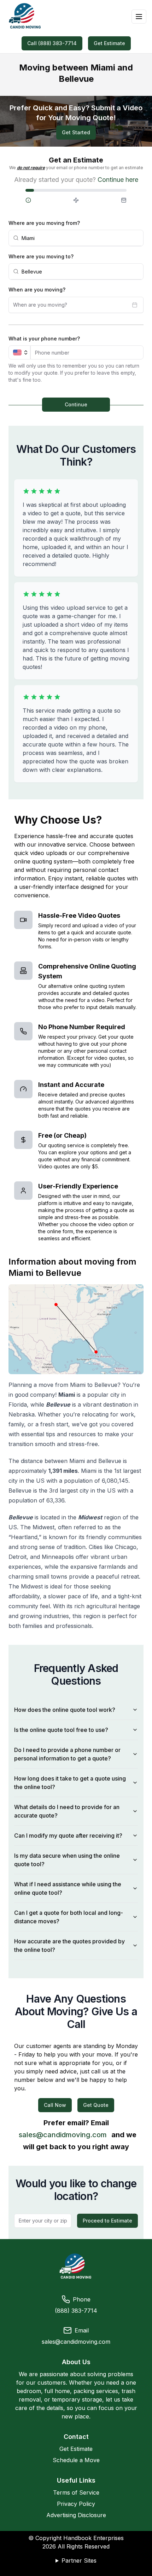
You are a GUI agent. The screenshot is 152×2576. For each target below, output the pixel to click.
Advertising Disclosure (76, 2515)
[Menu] (139, 17)
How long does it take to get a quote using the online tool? (70, 1783)
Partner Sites (79, 2560)
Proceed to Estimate (107, 2221)
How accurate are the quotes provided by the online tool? (69, 1945)
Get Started (76, 132)
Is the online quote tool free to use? (61, 1730)
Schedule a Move (76, 2460)
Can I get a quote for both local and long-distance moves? (69, 1917)
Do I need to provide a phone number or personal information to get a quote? (67, 1754)
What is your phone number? (44, 339)
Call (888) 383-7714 (52, 43)
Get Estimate (109, 43)
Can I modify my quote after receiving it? (68, 1836)
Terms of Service (76, 2492)
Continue (76, 404)
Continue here (118, 180)
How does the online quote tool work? (65, 1710)
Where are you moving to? (41, 256)
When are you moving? (37, 290)
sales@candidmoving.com (63, 2135)
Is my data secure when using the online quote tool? (67, 1860)
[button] (42, 200)
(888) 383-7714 (76, 2311)
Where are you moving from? (44, 223)
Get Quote (96, 2105)
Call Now (55, 2105)
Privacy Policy (76, 2504)
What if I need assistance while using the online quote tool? (68, 1888)
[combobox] (80, 238)
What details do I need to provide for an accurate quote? (67, 1811)
